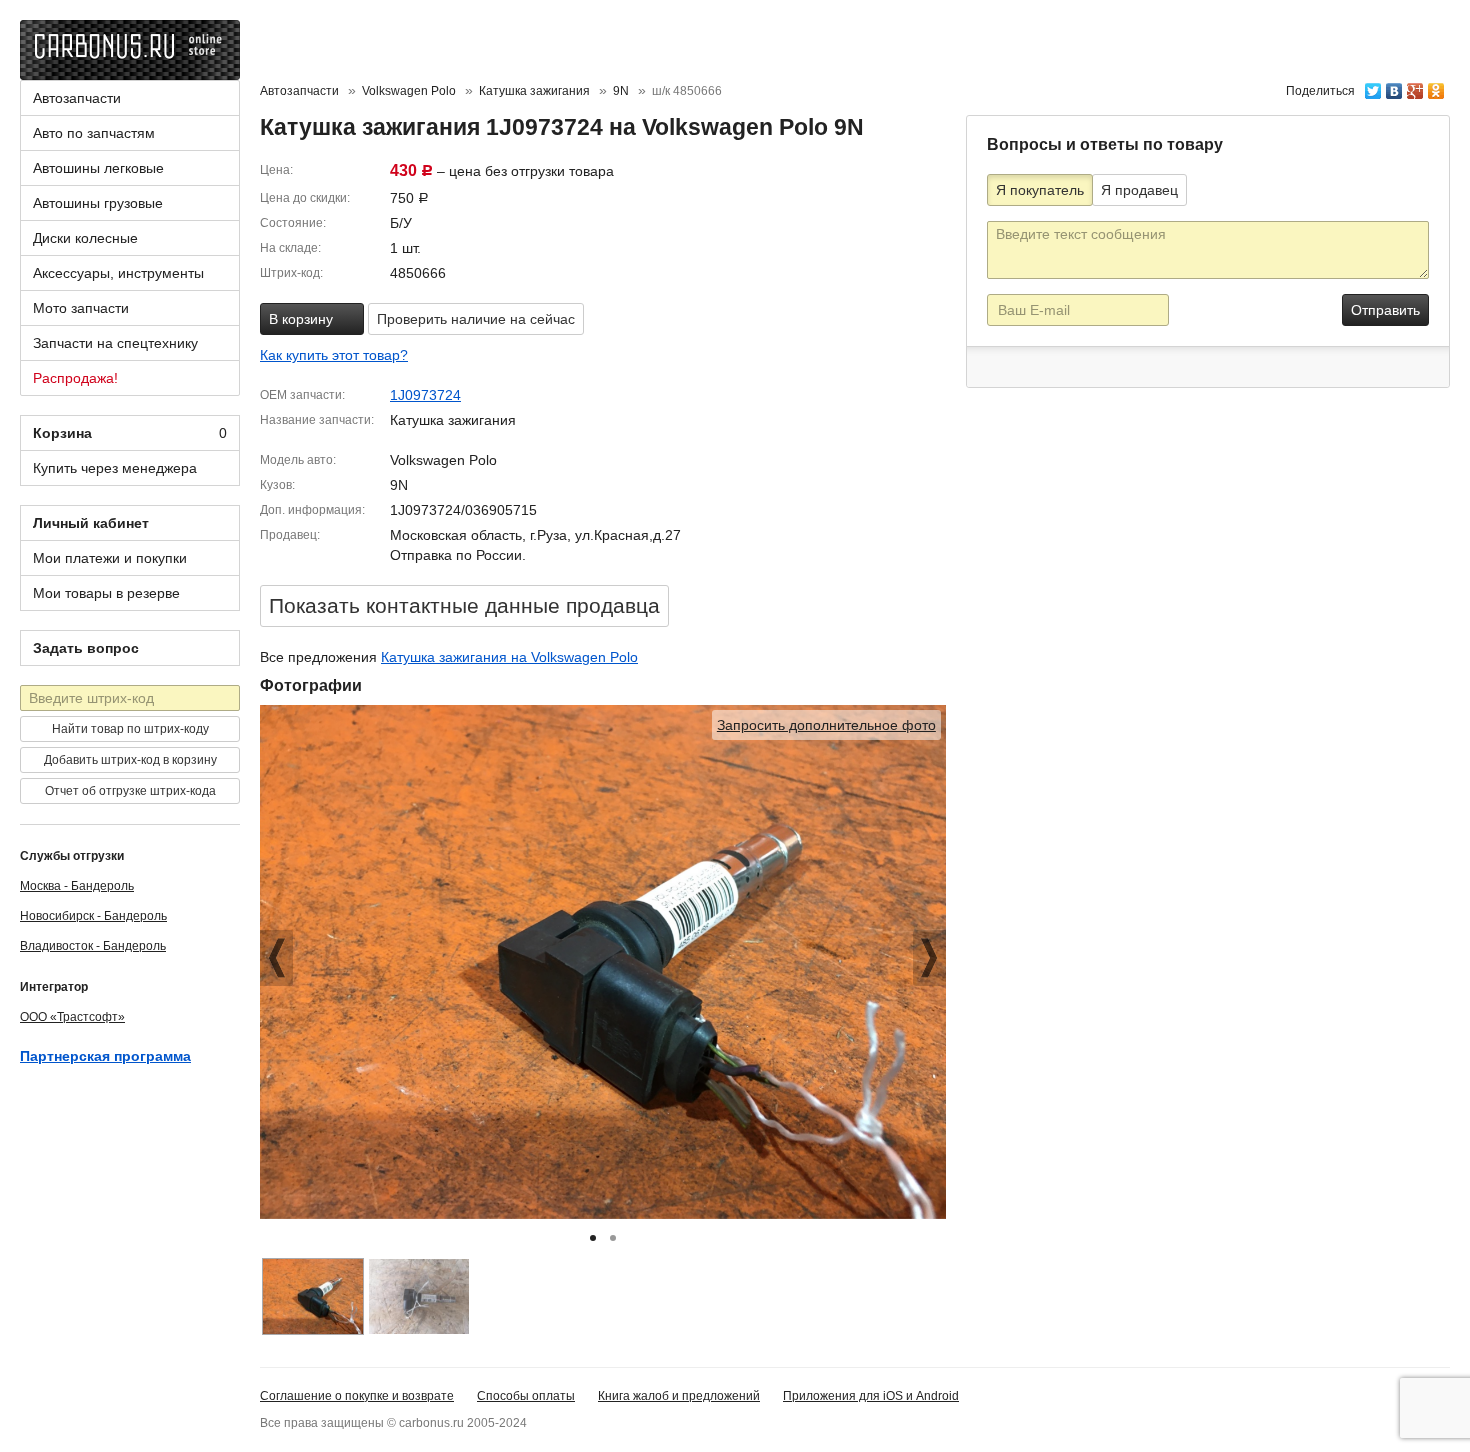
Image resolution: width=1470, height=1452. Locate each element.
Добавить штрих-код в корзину (130, 760)
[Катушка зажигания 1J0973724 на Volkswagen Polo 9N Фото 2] (419, 1296)
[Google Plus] (1415, 86)
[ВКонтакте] (1394, 86)
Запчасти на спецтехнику (115, 343)
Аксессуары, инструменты (118, 273)
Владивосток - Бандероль (93, 946)
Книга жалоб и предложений (679, 1396)
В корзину (303, 319)
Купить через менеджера (115, 468)
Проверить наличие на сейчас (476, 319)
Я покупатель (1040, 190)
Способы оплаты (526, 1396)
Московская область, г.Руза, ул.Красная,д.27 (535, 535)
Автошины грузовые (98, 203)
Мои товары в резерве (106, 593)
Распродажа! (75, 378)
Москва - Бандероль (77, 886)
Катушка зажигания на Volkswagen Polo (509, 657)
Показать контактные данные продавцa (464, 605)
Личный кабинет (91, 523)
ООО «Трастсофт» (72, 1017)
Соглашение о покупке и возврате (357, 1396)
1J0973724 (425, 395)
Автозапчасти (77, 98)
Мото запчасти (81, 308)
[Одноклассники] (1436, 86)
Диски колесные (85, 238)
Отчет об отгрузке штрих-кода (130, 791)
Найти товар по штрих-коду (130, 729)
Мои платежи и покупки (110, 558)
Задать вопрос (86, 648)
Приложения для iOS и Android (871, 1396)
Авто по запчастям (94, 133)
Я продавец (1139, 190)
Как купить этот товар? (334, 355)
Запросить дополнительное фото (826, 725)
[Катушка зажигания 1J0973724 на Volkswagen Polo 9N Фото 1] (313, 1296)
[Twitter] (1373, 86)
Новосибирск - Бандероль (93, 916)
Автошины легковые (98, 168)
